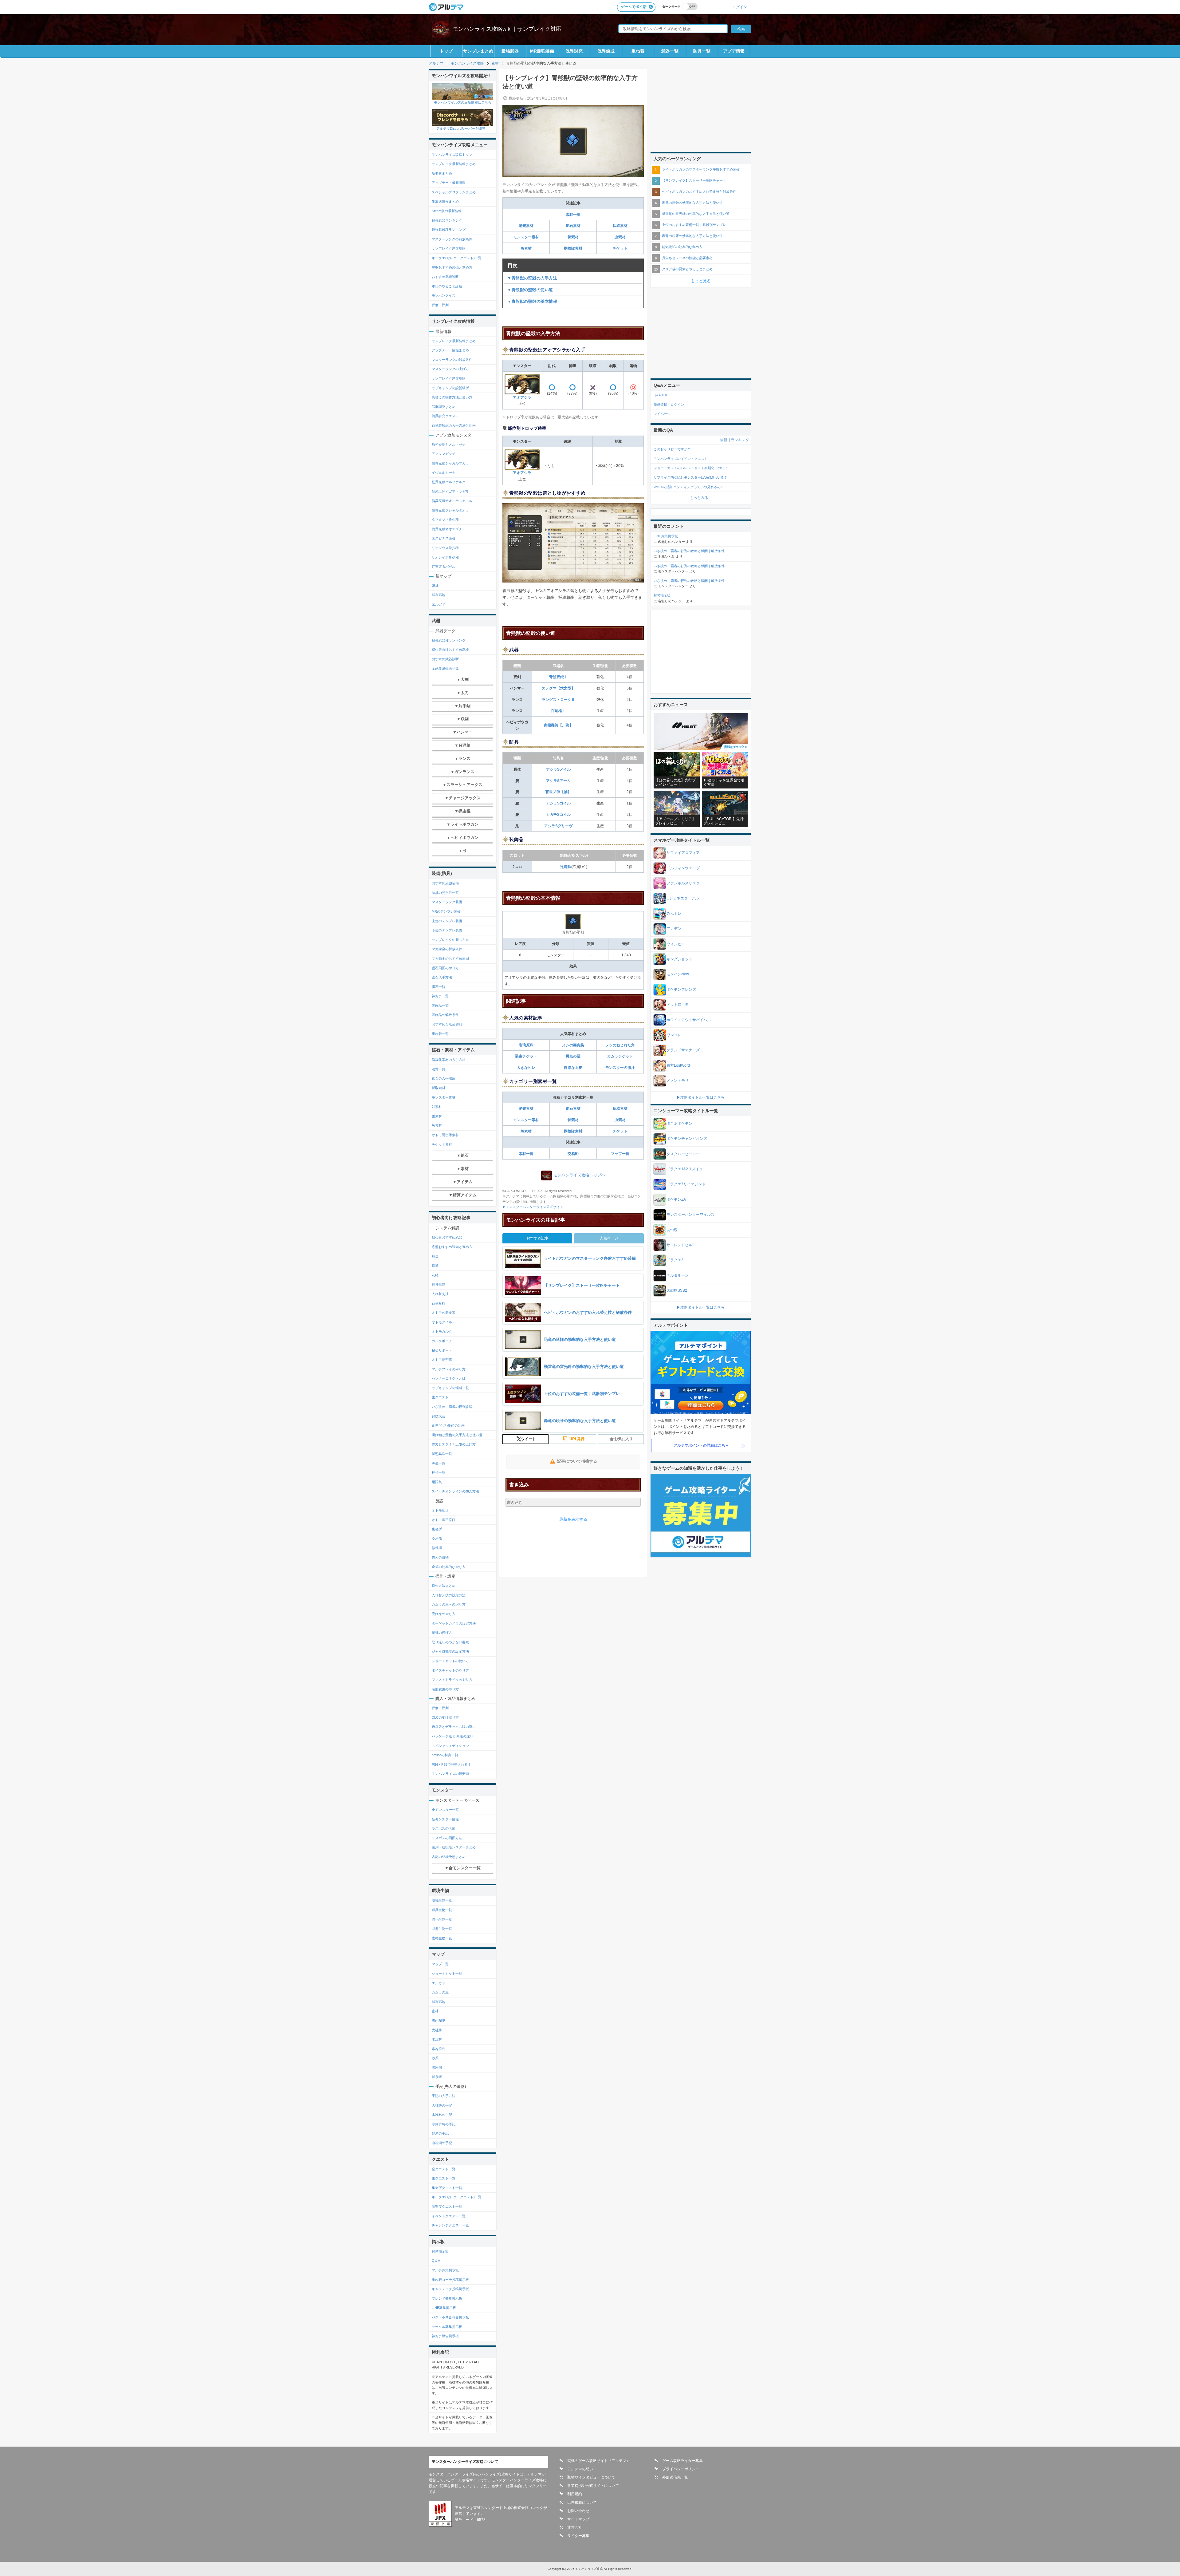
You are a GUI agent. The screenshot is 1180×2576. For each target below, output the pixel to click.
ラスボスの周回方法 (447, 1838)
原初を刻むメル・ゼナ (449, 444)
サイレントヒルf (680, 1245)
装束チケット (526, 1056)
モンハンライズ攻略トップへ (579, 1175)
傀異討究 (574, 51)
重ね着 (638, 51)
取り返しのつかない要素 (450, 1642)
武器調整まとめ (444, 407)
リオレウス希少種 (445, 548)
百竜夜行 (439, 1303)
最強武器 (510, 51)
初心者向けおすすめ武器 (450, 650)
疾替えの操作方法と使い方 (452, 397)
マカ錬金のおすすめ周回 (450, 958)
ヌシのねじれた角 (620, 1045)
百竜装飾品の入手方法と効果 (454, 425)
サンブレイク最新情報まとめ (454, 164)
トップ (446, 51)
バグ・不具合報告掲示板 (450, 2317)
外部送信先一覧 (675, 2477)
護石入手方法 (442, 977)
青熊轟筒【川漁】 (558, 725)
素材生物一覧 (442, 1938)
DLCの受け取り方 (445, 1717)
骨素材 (573, 237)
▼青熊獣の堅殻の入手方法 (532, 278)
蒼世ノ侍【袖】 (558, 792)
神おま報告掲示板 (445, 2336)
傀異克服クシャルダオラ (450, 510)
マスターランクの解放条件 (452, 239)
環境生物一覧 (442, 1900)
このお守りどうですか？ (672, 449)
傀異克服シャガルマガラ (450, 463)
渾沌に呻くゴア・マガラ (450, 492)
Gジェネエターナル (683, 898)
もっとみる (699, 498)
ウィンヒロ (676, 944)
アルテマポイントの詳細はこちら (701, 1445)
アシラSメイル (558, 769)
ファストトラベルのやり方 (452, 1680)
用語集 (437, 1482)
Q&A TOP (661, 395)
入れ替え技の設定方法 (449, 1595)
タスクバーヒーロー (683, 1154)
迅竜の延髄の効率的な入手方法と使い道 (692, 203)
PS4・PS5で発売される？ (451, 1764)
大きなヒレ (526, 1068)
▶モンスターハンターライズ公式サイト (533, 1207)
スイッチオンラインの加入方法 (455, 1491)
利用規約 (575, 2494)
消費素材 (526, 226)
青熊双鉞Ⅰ (558, 677)
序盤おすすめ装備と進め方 (452, 267)
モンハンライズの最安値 (450, 1774)
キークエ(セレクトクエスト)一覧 (457, 258)
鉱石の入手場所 (444, 1078)
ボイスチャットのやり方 (450, 1670)
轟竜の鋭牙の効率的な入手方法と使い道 (692, 236)
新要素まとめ (442, 173)
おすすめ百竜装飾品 (447, 1024)
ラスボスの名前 (444, 1828)
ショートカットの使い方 (450, 1661)
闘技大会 (439, 1416)
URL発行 (577, 1439)
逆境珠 (566, 867)
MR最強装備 (542, 51)
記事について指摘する (577, 1461)
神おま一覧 (440, 996)
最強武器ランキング (447, 220)
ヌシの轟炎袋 (573, 1045)
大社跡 (437, 2030)
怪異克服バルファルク (449, 482)
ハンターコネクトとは (449, 1378)
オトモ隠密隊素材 (445, 1135)
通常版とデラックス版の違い (454, 1727)
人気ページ (609, 1238)
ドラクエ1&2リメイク (685, 1169)
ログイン (740, 7)
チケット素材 (442, 1144)
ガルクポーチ (442, 1341)
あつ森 (672, 1230)
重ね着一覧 (440, 1034)
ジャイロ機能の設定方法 (450, 1651)
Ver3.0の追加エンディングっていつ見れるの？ (689, 487)
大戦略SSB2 (677, 1290)
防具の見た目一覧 (445, 893)
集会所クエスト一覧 (447, 2188)
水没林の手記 (442, 2115)
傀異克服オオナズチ (447, 529)
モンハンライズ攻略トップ (452, 155)
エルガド (439, 604)
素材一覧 (573, 215)
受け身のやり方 (444, 1614)
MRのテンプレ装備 (446, 911)
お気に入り (623, 1439)
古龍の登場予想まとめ (449, 1857)
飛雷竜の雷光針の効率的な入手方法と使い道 (696, 214)
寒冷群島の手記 (444, 2124)
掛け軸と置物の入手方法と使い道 (457, 1435)
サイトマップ (578, 2519)
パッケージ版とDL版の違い (452, 1736)
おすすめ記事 (537, 1238)
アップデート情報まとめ (450, 350)
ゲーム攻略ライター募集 (682, 2461)
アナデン (674, 929)
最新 (724, 440)
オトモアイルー (444, 1322)
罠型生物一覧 (442, 1929)
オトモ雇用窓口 (444, 1520)
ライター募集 (578, 2536)
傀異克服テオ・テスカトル (452, 501)
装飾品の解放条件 (445, 1015)
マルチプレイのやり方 (449, 1369)
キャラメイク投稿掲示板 (450, 2289)
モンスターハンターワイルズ (690, 1215)
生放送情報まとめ (445, 201)
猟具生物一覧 (442, 1910)
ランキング (740, 440)
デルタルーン (678, 1275)
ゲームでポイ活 (634, 7)
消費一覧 (439, 1069)
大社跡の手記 (442, 2105)
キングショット (679, 959)
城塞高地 (439, 595)
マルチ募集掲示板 (445, 2270)
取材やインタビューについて (591, 2477)
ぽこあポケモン (679, 1124)
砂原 (435, 2058)
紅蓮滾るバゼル (444, 567)
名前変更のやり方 (445, 1689)
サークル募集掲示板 (447, 2327)
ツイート (529, 1439)
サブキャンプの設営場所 (450, 388)
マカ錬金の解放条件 (447, 949)
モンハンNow (678, 974)
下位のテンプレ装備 (447, 930)
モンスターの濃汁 (620, 1068)
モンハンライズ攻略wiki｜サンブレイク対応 (507, 29)
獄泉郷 (437, 2077)
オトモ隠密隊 (442, 1360)
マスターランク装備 (447, 902)
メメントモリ (678, 1081)
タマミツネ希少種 (445, 520)
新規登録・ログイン (669, 405)
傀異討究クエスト (445, 416)
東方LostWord (678, 1065)
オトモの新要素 (444, 1313)
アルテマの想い (580, 2469)
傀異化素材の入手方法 (449, 1060)
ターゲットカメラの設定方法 (454, 1623)
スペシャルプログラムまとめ (454, 192)
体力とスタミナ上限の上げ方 (454, 1444)
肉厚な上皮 (573, 1068)
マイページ (662, 414)
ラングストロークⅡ (558, 700)
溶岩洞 (437, 2068)
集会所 (437, 1529)
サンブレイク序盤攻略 (449, 248)
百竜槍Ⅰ (558, 711)
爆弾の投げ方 (442, 1633)
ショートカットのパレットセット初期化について (691, 468)
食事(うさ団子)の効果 (448, 1425)
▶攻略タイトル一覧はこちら (701, 1097)
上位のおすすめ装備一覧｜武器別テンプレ (694, 225)
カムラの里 (440, 1992)
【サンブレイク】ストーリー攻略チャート (694, 180)
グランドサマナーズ (683, 1050)
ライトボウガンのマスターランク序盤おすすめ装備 (701, 169)
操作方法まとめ (444, 1586)
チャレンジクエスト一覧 (450, 2225)
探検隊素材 (573, 248)
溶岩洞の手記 (442, 2143)
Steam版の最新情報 (447, 211)
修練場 (437, 1548)
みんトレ (674, 914)
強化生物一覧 (442, 1919)
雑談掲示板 (440, 2251)
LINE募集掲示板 (444, 2308)
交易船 (573, 1154)
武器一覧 (670, 51)
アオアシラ (522, 397)
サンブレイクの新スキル (450, 940)
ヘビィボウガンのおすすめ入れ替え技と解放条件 (699, 192)
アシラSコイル (558, 803)
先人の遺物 (440, 1557)
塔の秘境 (439, 2021)
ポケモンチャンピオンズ (687, 1139)
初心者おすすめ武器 (447, 1237)
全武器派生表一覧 (445, 668)
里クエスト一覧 (444, 2178)
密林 (435, 586)
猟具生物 (439, 1284)
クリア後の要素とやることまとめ (687, 269)
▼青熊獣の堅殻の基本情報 (532, 301)
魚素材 (526, 248)
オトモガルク (442, 1331)
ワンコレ (674, 1035)
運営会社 (575, 2527)
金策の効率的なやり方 (449, 1567)
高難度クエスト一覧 (447, 2207)
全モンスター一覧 (445, 1810)
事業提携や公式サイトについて (593, 2486)
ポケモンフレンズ (681, 990)
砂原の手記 (440, 2133)
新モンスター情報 (445, 1819)
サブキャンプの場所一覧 (450, 1388)
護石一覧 (439, 987)
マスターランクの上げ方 (450, 369)
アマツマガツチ (444, 454)
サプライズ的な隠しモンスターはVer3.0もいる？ (690, 477)
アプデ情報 (734, 51)
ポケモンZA (676, 1199)
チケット (620, 248)
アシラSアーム (558, 781)
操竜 (435, 1266)
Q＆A (436, 2261)
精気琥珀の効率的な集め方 (682, 247)
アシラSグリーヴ (558, 826)
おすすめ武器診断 (445, 277)
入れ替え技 (440, 1294)
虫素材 (620, 237)
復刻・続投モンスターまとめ (454, 1847)
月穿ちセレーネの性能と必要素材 (687, 258)
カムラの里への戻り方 (449, 1604)
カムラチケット (620, 1056)
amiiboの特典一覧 (445, 1755)
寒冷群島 (439, 2049)
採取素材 (620, 226)
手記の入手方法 (444, 2096)
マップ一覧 (620, 1154)
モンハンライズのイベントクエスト (681, 459)
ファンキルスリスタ (683, 883)
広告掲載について (582, 2503)
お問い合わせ (578, 2511)
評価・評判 (440, 305)
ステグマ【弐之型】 (558, 688)
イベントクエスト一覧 (449, 2216)
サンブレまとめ (478, 51)
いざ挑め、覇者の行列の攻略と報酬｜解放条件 (689, 551)
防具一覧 (702, 51)
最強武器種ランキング (449, 230)
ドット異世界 (678, 1005)
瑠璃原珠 (526, 1045)
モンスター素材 (526, 237)
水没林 (437, 2039)
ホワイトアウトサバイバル (689, 1020)
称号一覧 (439, 1472)
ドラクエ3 (675, 1260)
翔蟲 (435, 1256)
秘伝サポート (442, 1350)
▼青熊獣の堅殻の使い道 (530, 290)
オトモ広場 (440, 1510)
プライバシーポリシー (681, 2469)
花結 (435, 1275)
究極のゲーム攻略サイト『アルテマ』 (599, 2461)
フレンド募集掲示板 (447, 2298)
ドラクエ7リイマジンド (686, 1184)
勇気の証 (573, 1056)
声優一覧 (439, 1463)
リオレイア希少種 (445, 557)
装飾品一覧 (440, 1006)
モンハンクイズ (444, 295)
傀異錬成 (606, 51)
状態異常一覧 (442, 1454)
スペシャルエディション (450, 1746)
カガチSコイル (558, 815)
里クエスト (440, 1397)
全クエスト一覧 (444, 2169)
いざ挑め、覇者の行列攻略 (452, 1407)
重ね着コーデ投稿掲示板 (450, 2280)
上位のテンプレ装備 (447, 921)
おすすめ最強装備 (445, 883)
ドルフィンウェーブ (683, 868)
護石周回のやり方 (445, 968)
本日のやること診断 (447, 286)
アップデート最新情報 (449, 183)
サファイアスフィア (683, 853)
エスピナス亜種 (444, 538)
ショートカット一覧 (447, 1973)
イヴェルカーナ (444, 472)
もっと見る (701, 281)
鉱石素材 (573, 226)
